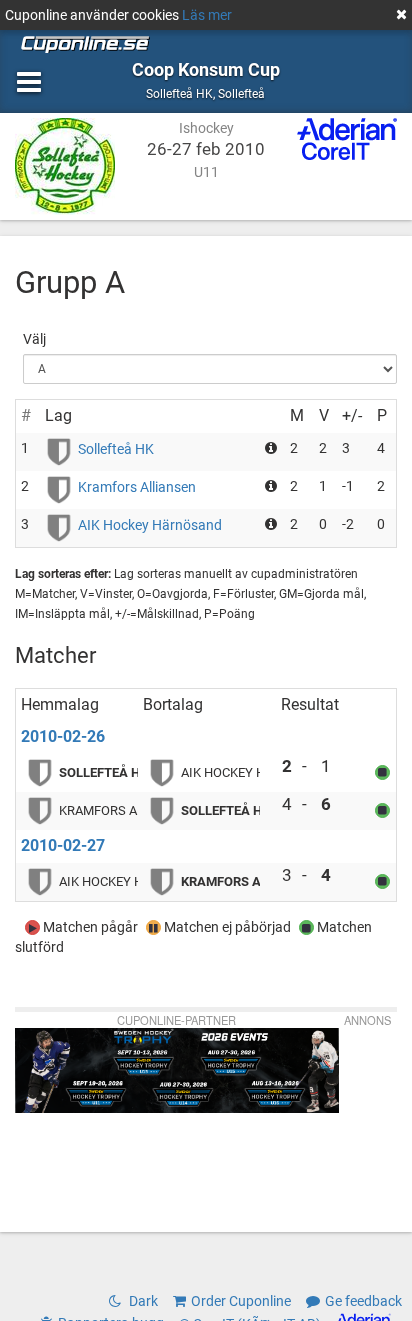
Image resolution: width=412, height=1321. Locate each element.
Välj (34, 339)
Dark (142, 1301)
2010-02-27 (63, 845)
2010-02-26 (63, 736)
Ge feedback (363, 1301)
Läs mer (207, 15)
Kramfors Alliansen (137, 487)
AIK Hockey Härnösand (150, 525)
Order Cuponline (241, 1301)
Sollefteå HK (116, 449)
